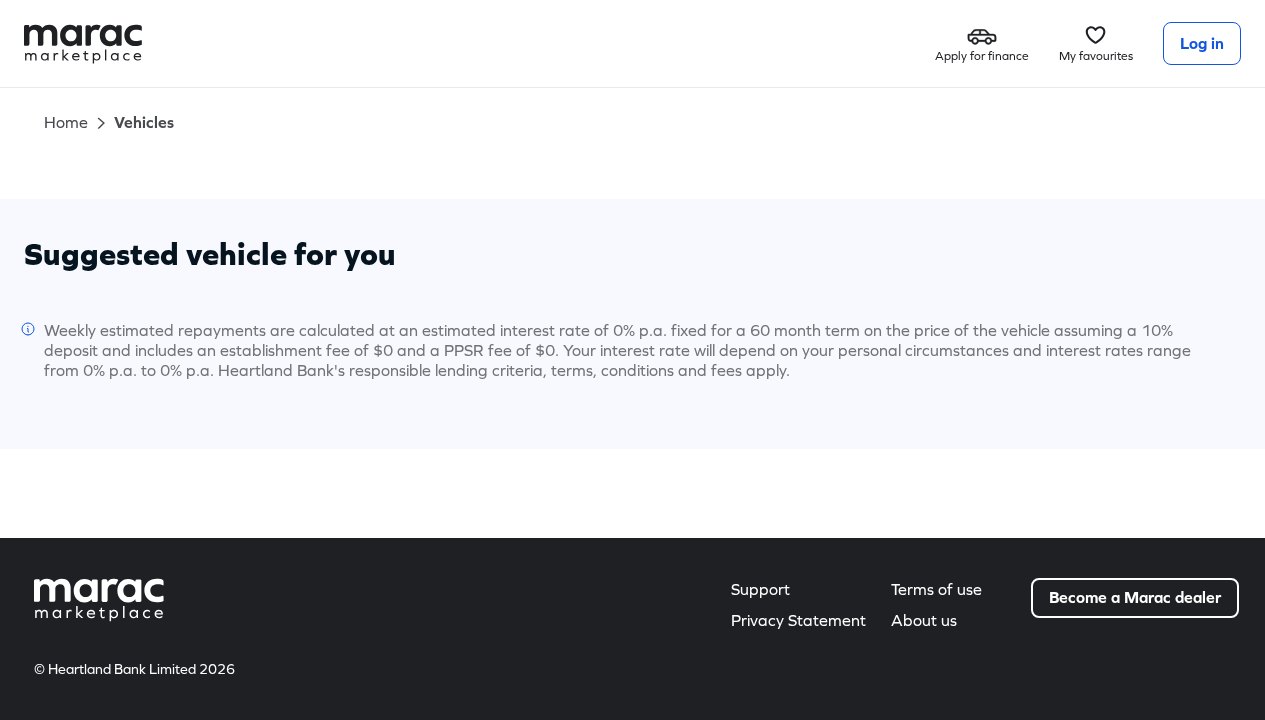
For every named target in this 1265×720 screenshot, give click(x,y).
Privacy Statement (798, 620)
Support (760, 589)
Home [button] (66, 122)
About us (924, 620)
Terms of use (936, 589)
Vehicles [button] (144, 122)
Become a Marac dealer (1135, 597)
